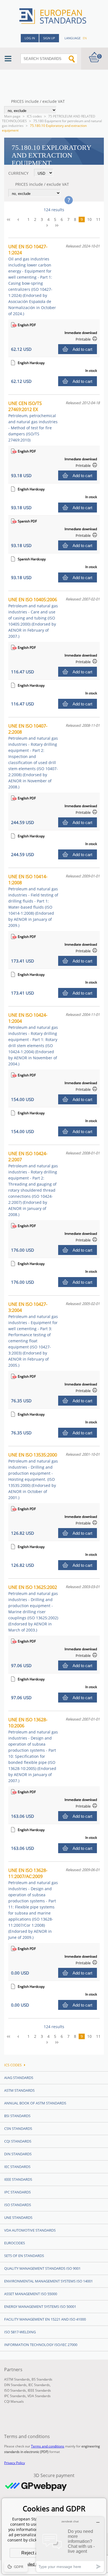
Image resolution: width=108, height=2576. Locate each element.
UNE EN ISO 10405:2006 (33, 618)
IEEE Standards (18, 2179)
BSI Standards (17, 2116)
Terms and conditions (48, 2446)
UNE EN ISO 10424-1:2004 (33, 1039)
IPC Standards (17, 2192)
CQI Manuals (14, 2401)
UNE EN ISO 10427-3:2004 (33, 1334)
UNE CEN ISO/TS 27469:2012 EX (33, 421)
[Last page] (59, 225)
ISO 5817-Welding (20, 2332)
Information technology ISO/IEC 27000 (41, 2345)
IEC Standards (17, 2167)
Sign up (49, 38)
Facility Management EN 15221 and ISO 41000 (45, 2319)
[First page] (10, 219)
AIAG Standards (19, 2078)
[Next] (49, 225)
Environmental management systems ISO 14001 (48, 2281)
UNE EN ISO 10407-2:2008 (33, 756)
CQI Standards (18, 2141)
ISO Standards (18, 2205)
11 (98, 219)
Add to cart (82, 349)
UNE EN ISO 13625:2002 (33, 1608)
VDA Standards (39, 2396)
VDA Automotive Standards (30, 2230)
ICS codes (34, 116)
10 (89, 219)
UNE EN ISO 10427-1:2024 (32, 280)
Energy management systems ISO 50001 (40, 2306)
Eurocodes (15, 2243)
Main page (12, 116)
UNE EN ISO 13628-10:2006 (33, 1750)
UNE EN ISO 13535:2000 (33, 1476)
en (85, 38)
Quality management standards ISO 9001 (42, 2268)
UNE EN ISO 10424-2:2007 (33, 1184)
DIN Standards (18, 2154)
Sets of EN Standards (24, 2256)
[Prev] (20, 219)
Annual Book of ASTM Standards (35, 2103)
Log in (30, 38)
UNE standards (18, 2217)
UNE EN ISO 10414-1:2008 (33, 901)
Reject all (31, 2553)
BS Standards (42, 2379)
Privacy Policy (15, 2463)
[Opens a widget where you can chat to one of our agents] (70, 2544)
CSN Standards (18, 2128)
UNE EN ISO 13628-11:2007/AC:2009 (33, 1904)
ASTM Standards (19, 2090)
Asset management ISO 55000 (31, 2294)
